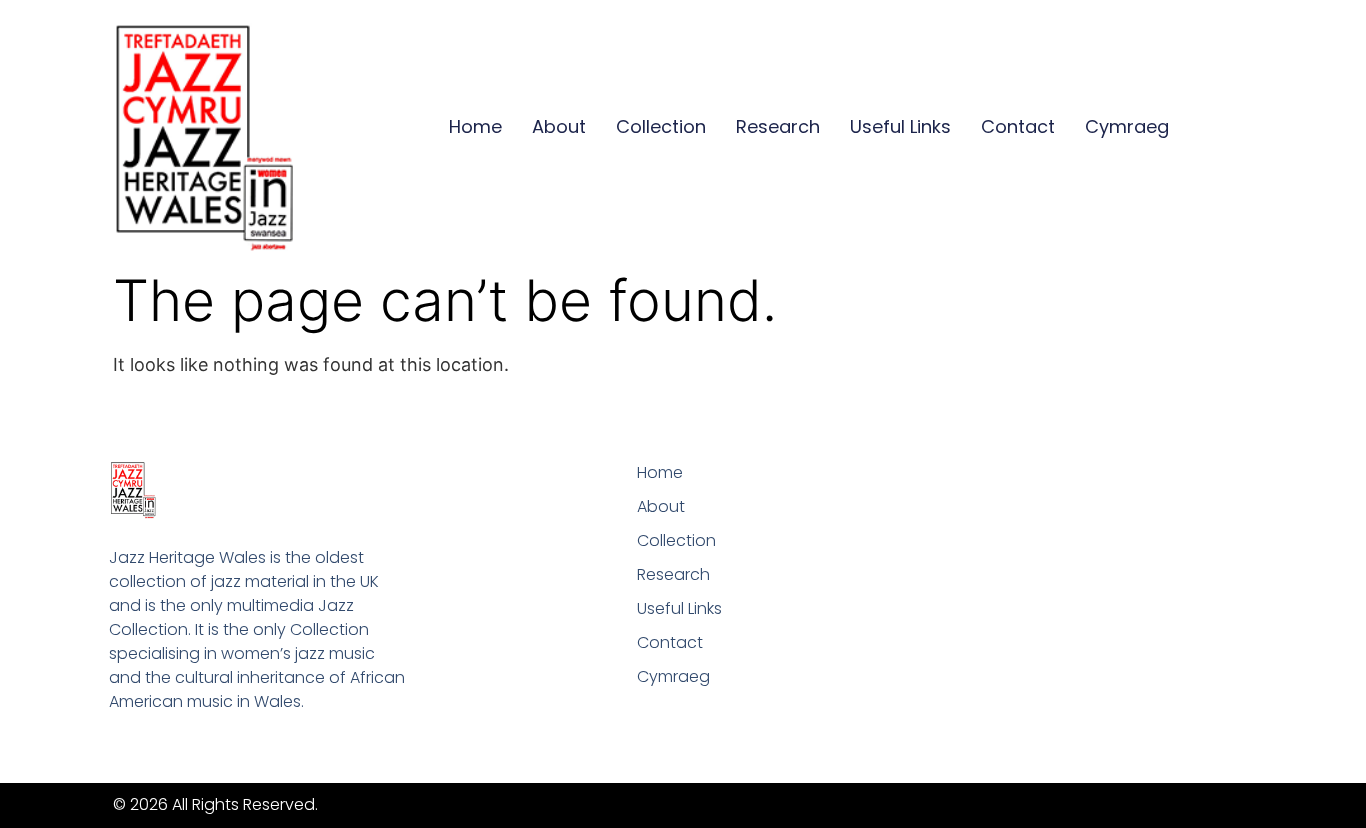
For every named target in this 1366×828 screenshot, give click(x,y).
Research (778, 126)
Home (475, 126)
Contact (1018, 126)
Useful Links (900, 126)
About (559, 126)
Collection (661, 126)
